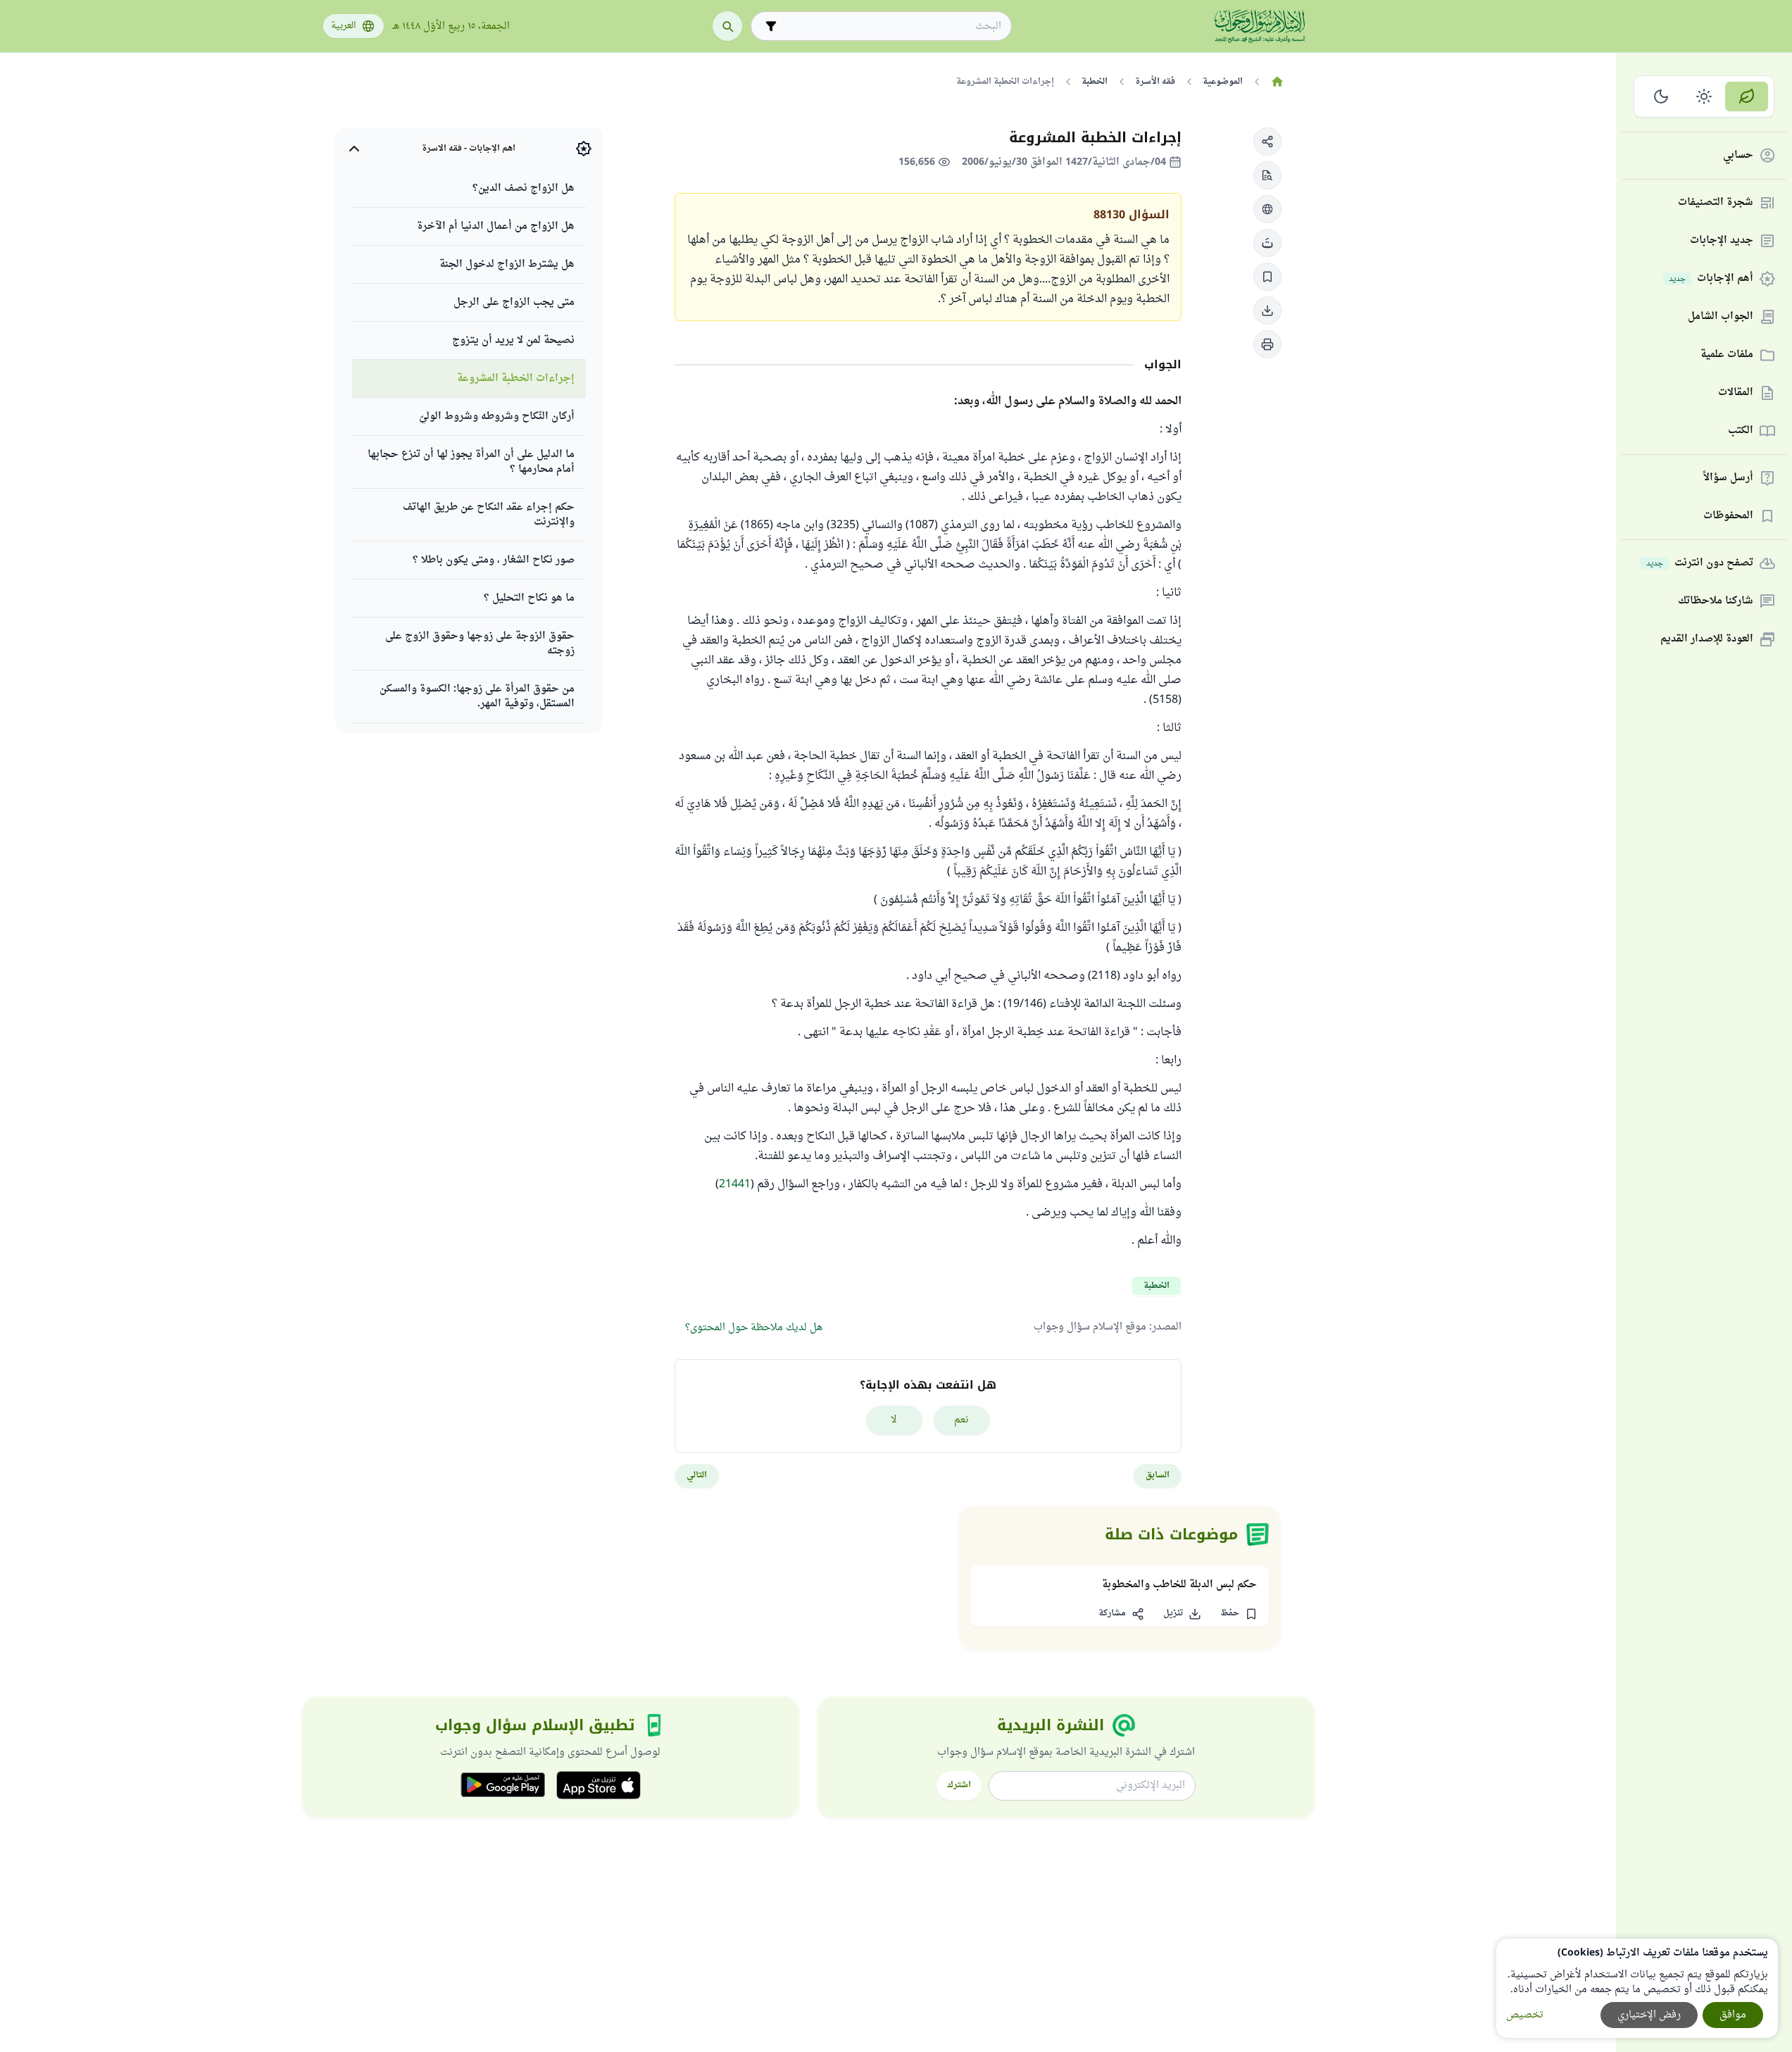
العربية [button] (344, 26)
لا (894, 1420)
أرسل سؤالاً (1728, 478)
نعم (961, 1420)
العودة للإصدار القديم (1707, 640)
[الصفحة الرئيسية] (1278, 82)
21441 (735, 1184)
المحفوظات (1728, 517)
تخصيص (1525, 2015)
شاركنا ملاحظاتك (1716, 602)
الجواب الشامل (1721, 317)
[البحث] (727, 26)
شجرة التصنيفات (1716, 203)
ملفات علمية (1727, 355)
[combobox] (891, 26)
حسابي (1738, 156)
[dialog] (1637, 1988)
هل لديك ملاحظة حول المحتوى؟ (754, 1328)
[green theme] (1747, 96)
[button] (1267, 142)
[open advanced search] (771, 26)
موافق (1733, 2015)
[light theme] (1704, 96)
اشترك (959, 1785)
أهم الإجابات (1711, 279)
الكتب (1741, 431)
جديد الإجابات (1722, 241)
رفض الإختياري (1649, 2015)
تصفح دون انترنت (1700, 564)
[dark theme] (1661, 96)
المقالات (1736, 393)
